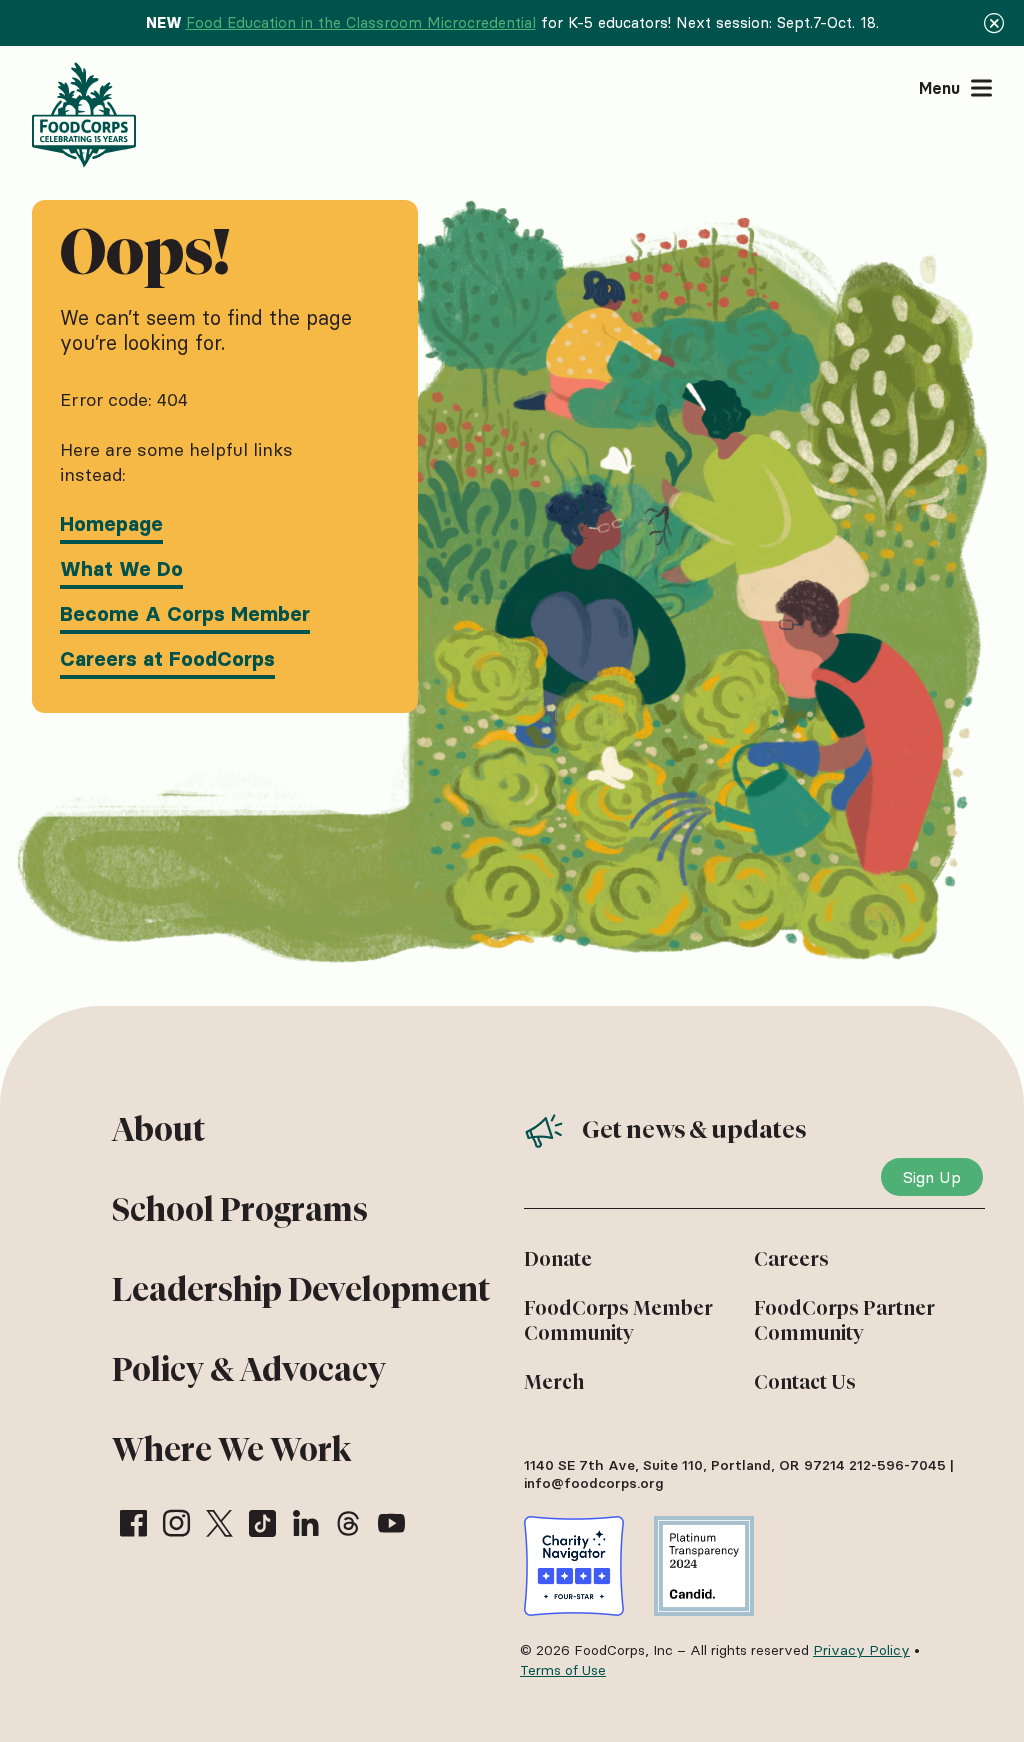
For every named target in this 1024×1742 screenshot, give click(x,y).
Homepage (111, 524)
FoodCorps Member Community (618, 1320)
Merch (554, 1382)
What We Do (121, 569)
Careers (791, 1259)
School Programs (240, 1209)
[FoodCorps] (86, 115)
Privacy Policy (861, 1650)
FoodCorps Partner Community (844, 1320)
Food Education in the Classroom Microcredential (361, 22)
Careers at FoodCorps (167, 659)
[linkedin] (305, 1523)
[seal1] (574, 1566)
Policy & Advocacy (249, 1369)
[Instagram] (176, 1523)
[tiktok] (262, 1523)
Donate (558, 1259)
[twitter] (219, 1523)
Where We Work (231, 1449)
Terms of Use (563, 1670)
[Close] (994, 23)
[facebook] (133, 1523)
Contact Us (805, 1382)
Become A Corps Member (185, 614)
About (158, 1129)
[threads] (348, 1523)
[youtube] (391, 1523)
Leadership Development (301, 1289)
